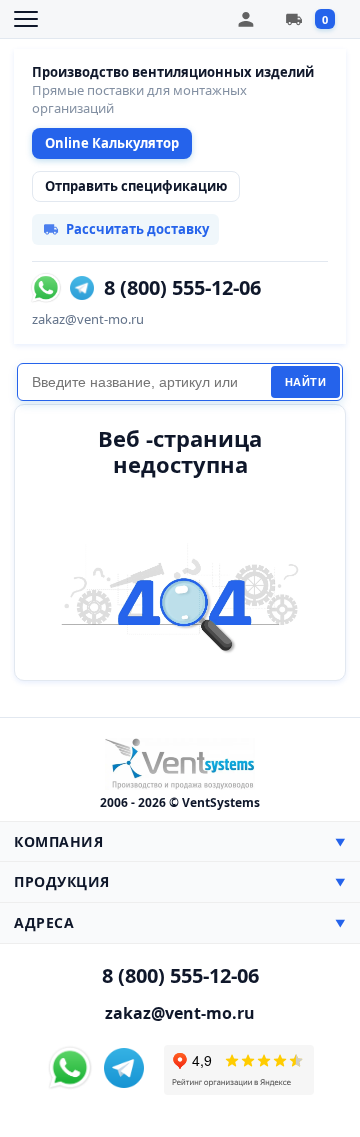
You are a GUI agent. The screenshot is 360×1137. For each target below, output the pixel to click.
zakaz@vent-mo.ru (88, 319)
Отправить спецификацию (136, 186)
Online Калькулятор (112, 143)
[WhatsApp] (46, 288)
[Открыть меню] (26, 19)
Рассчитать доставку (137, 229)
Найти (306, 382)
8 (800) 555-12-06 (182, 288)
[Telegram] (82, 288)
